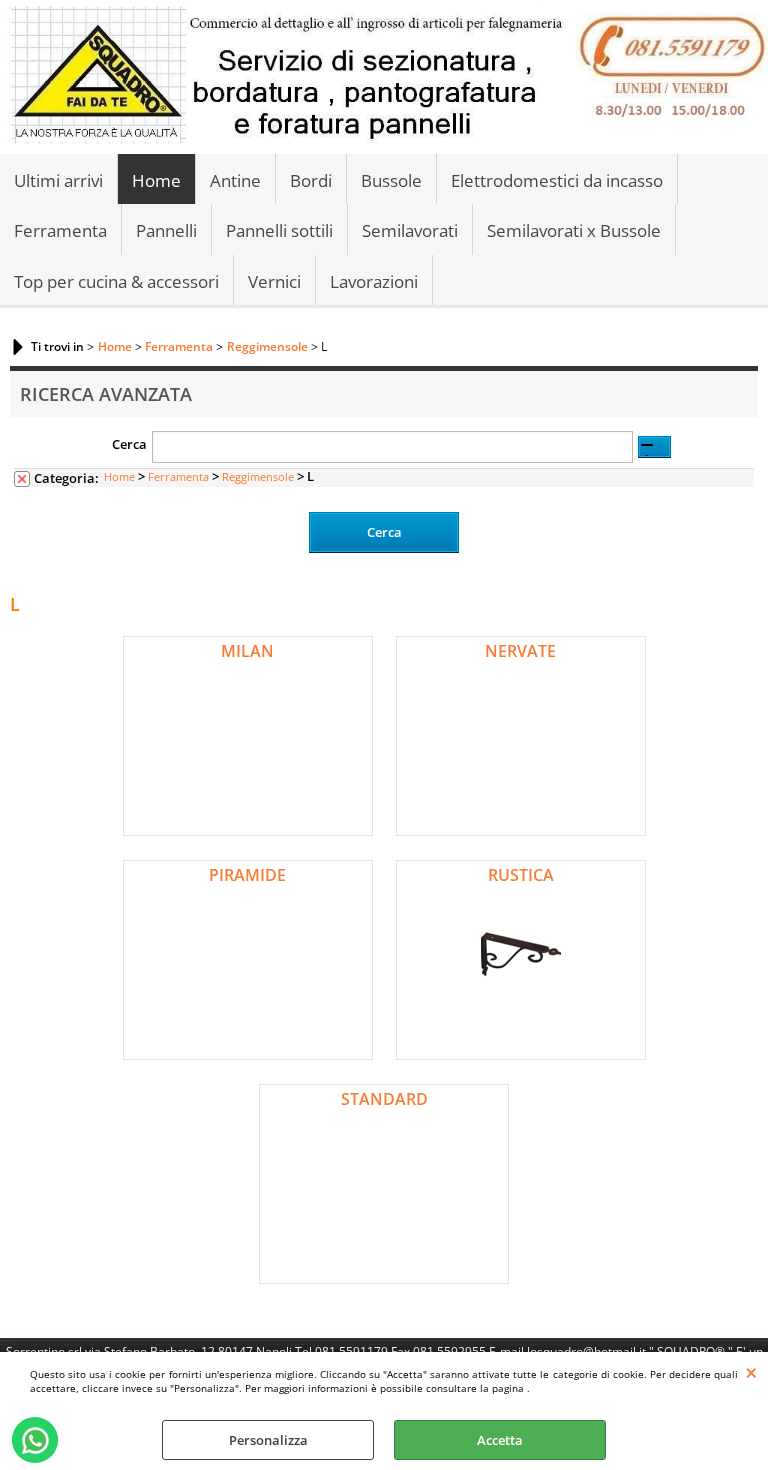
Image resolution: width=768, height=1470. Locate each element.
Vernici (274, 281)
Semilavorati (410, 230)
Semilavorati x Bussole (574, 230)
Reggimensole (258, 476)
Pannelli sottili (279, 230)
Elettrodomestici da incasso (557, 180)
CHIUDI (751, 1372)
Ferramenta (60, 230)
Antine (235, 180)
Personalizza (268, 1440)
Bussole (391, 180)
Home (156, 180)
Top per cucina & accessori (116, 281)
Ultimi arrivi (58, 180)
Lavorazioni (374, 281)
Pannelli (166, 230)
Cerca (129, 444)
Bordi (311, 180)
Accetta (500, 1440)
